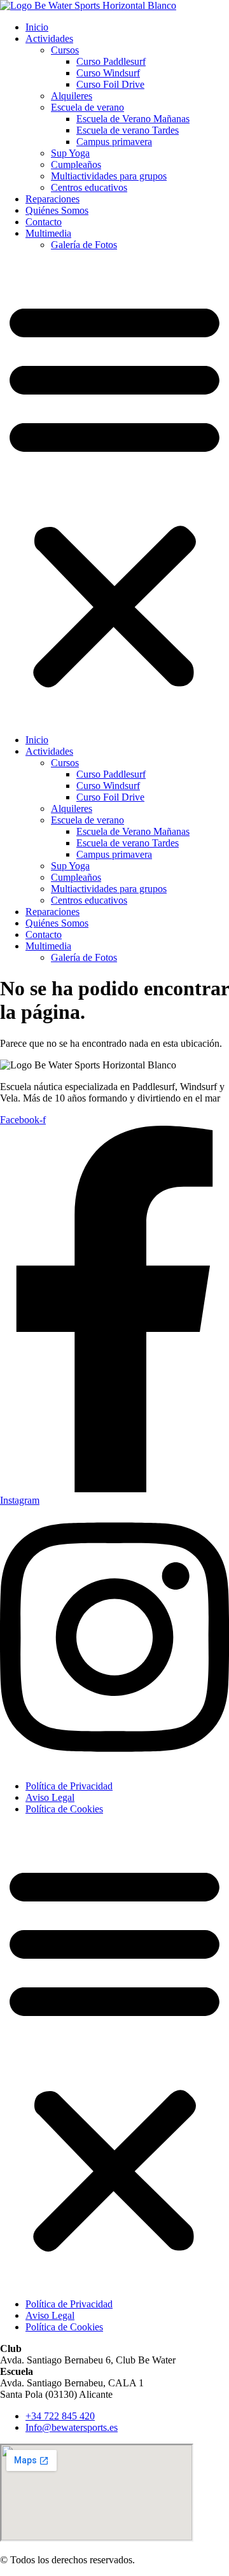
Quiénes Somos (57, 210)
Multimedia (48, 233)
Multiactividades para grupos (109, 176)
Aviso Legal (50, 1797)
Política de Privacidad (69, 1786)
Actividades (49, 38)
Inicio (37, 27)
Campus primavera (114, 142)
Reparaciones (52, 199)
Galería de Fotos (84, 245)
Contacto (44, 222)
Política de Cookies (64, 1809)
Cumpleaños (76, 164)
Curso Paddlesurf (111, 61)
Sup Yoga (70, 153)
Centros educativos (89, 187)
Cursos (65, 50)
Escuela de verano (87, 107)
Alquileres (72, 96)
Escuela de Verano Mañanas (133, 119)
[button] (114, 493)
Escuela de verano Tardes (128, 130)
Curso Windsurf (108, 73)
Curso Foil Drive (110, 84)
